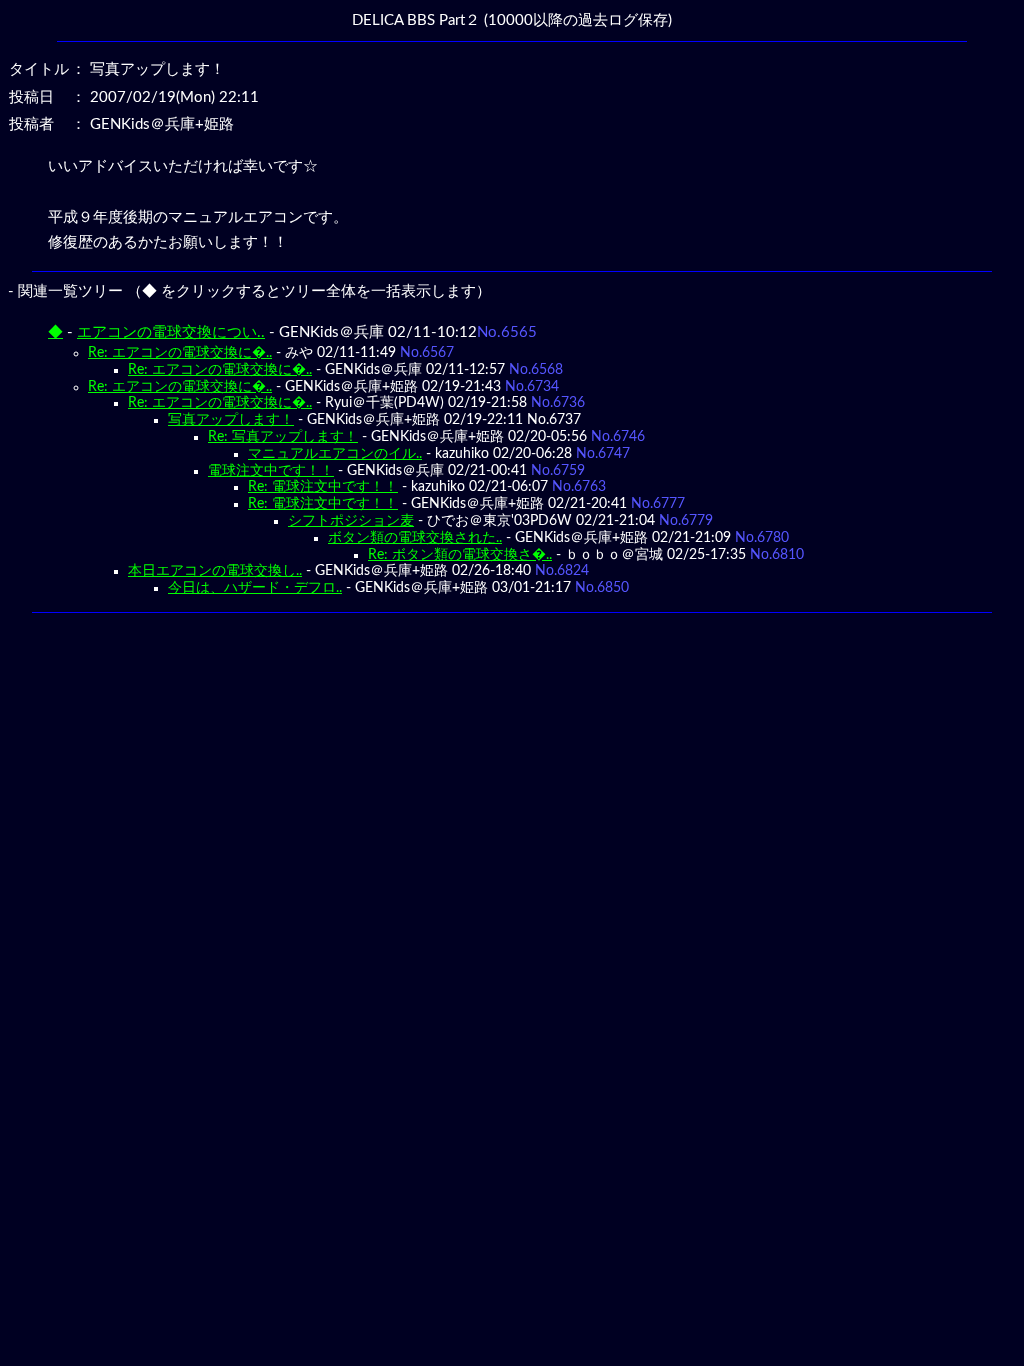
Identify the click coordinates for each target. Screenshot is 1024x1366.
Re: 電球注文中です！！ (323, 487)
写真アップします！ (231, 420)
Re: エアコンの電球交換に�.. (180, 353)
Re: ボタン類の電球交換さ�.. (460, 555)
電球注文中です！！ (271, 471)
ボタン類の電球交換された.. (415, 538)
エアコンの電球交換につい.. (171, 332)
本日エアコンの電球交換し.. (215, 571)
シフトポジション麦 (351, 521)
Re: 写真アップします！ (283, 437)
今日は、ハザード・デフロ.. (255, 588)
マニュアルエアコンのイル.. (335, 454)
